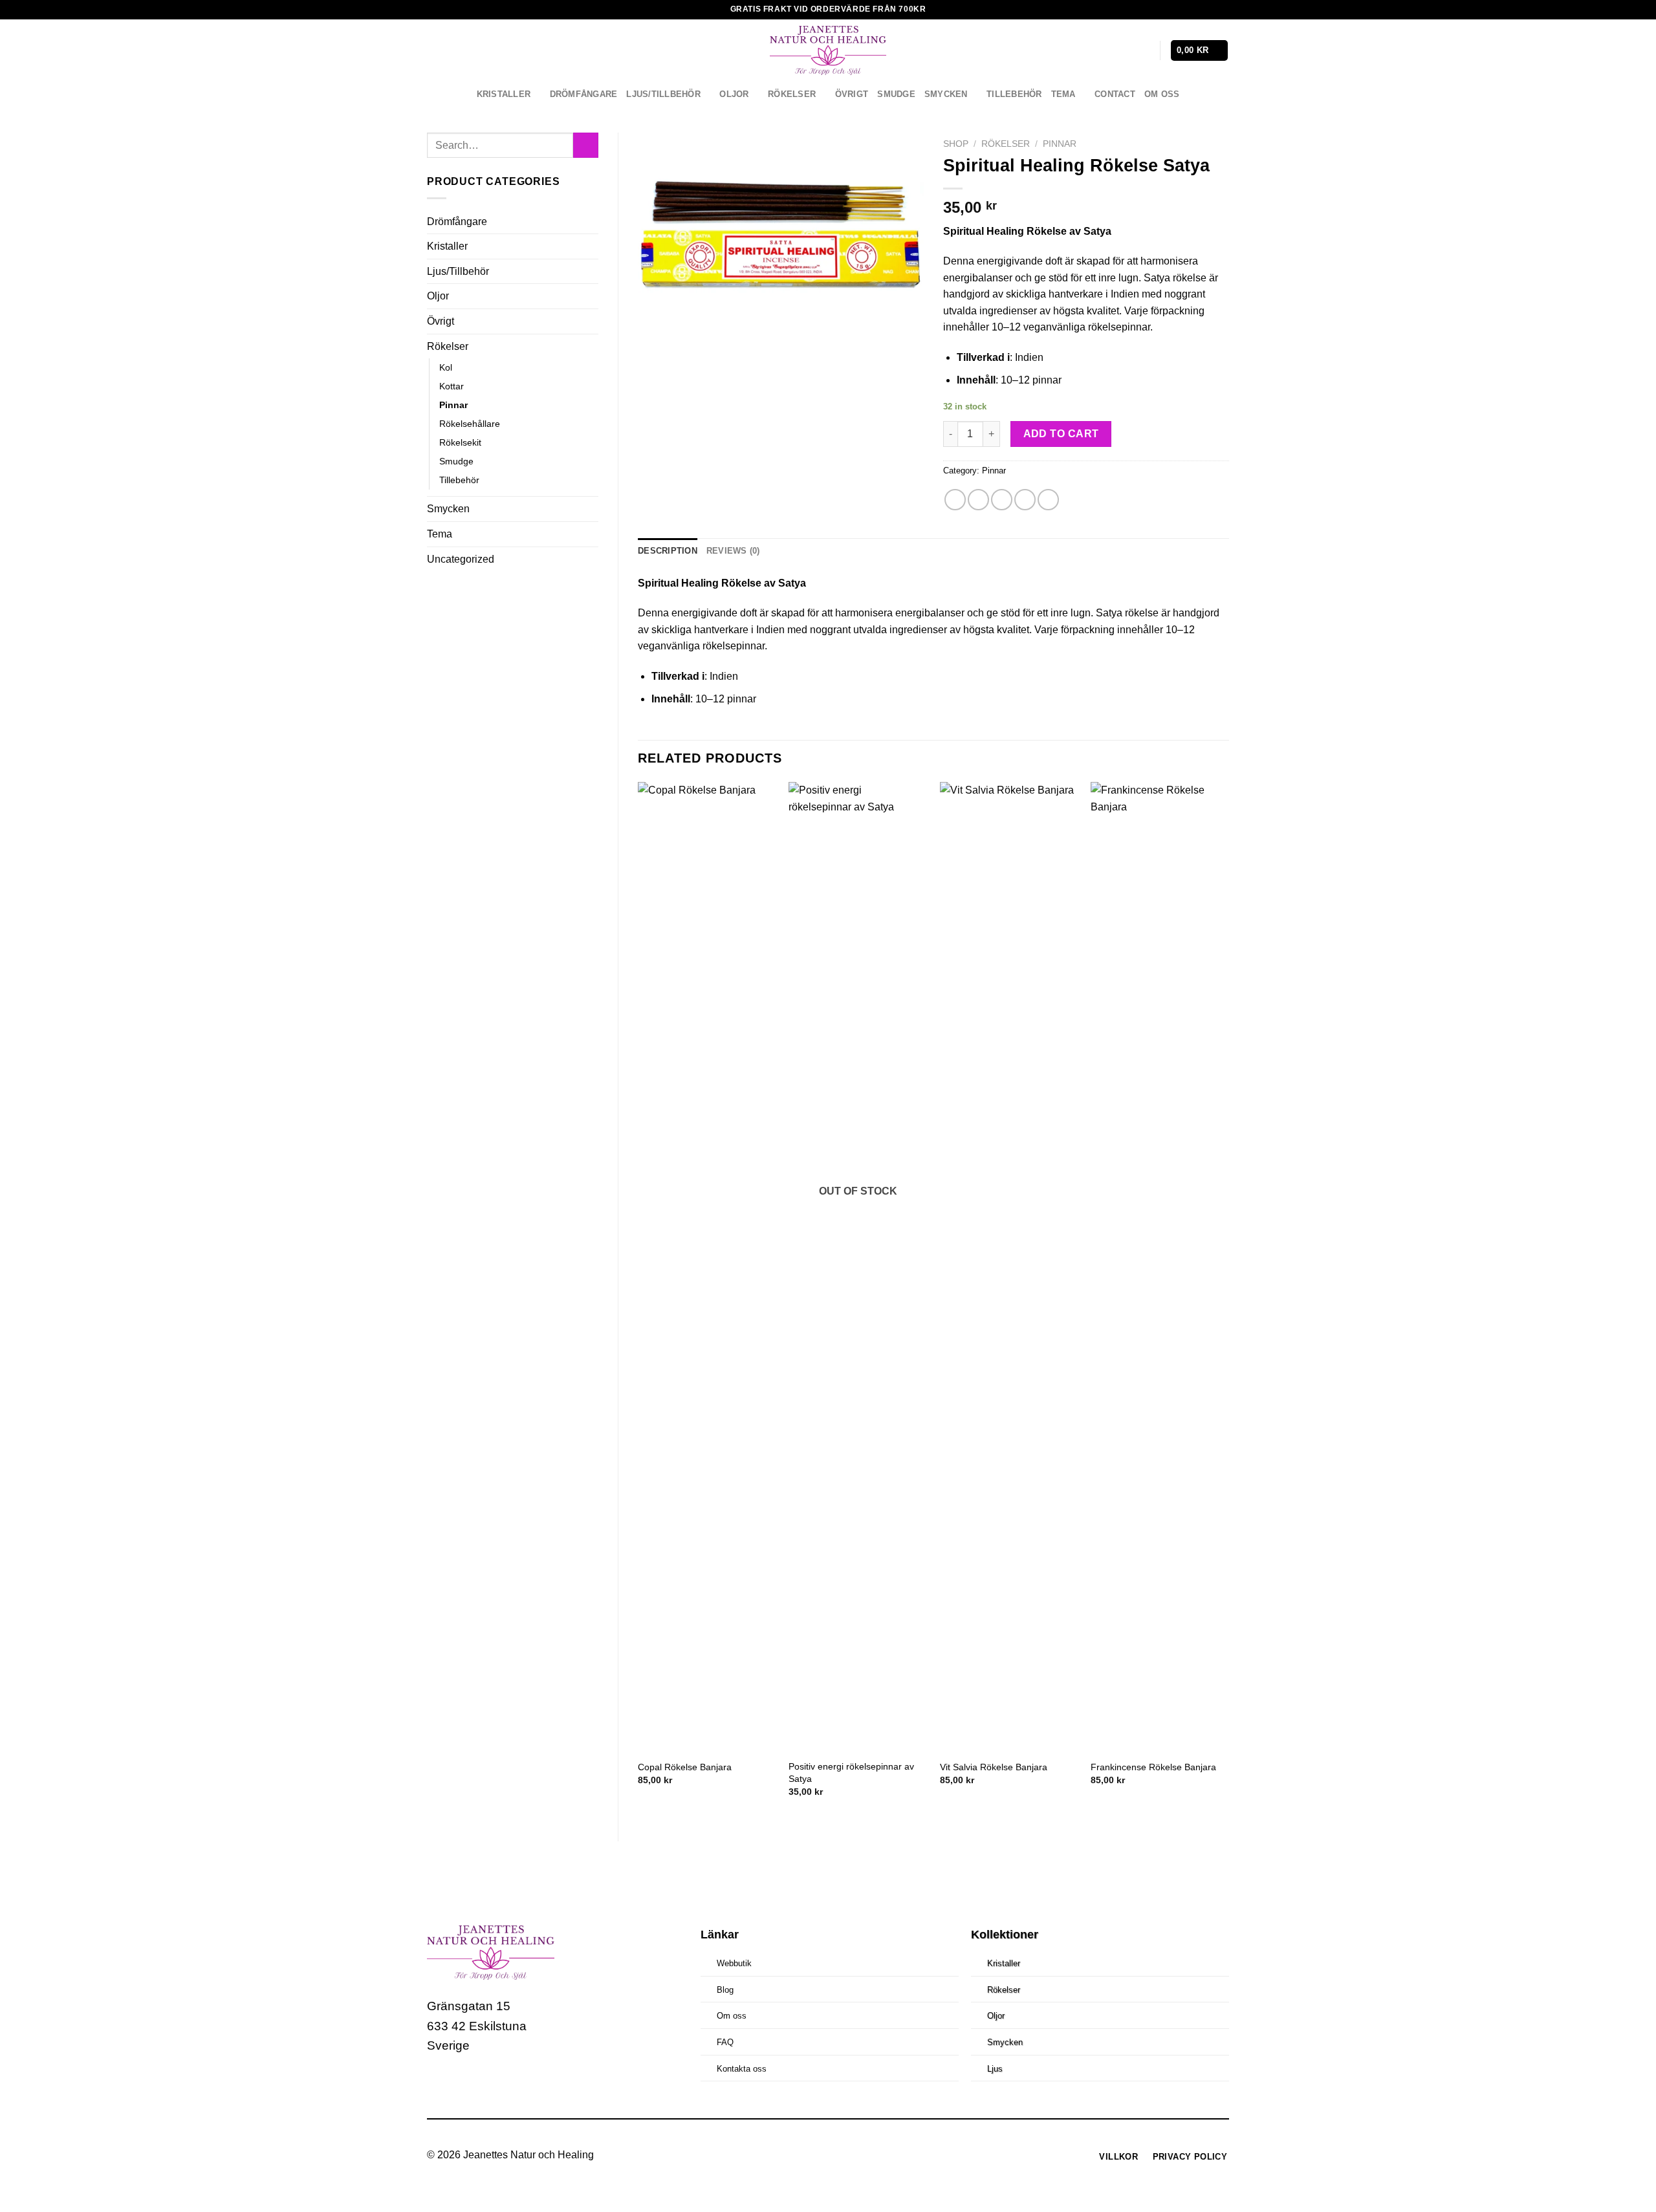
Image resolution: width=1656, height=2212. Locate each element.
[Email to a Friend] (1002, 500)
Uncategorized (461, 559)
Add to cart (1061, 434)
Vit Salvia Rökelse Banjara (994, 1767)
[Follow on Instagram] (463, 2085)
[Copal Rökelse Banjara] (707, 1267)
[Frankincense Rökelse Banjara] (1160, 1267)
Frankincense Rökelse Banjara (1153, 1767)
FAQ (725, 2042)
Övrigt (852, 94)
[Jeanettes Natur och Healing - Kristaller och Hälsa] (828, 50)
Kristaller (504, 94)
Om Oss (1162, 94)
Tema (1063, 94)
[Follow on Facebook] (439, 2085)
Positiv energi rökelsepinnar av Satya (851, 1773)
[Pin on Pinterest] (1025, 500)
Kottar (452, 386)
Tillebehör (1014, 94)
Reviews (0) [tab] (733, 551)
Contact (1115, 94)
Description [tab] (668, 551)
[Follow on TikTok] (487, 2085)
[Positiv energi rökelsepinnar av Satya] (858, 1267)
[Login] (1144, 50)
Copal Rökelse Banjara (685, 1767)
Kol (446, 367)
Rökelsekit (460, 442)
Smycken (946, 94)
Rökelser (792, 94)
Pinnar (453, 405)
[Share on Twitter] (978, 500)
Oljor (734, 94)
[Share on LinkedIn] (1048, 500)
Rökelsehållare (470, 424)
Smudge (896, 94)
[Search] (1123, 51)
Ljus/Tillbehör (663, 94)
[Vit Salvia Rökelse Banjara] (1009, 1267)
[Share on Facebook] (955, 500)
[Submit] (586, 145)
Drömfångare (584, 94)
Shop (956, 144)
